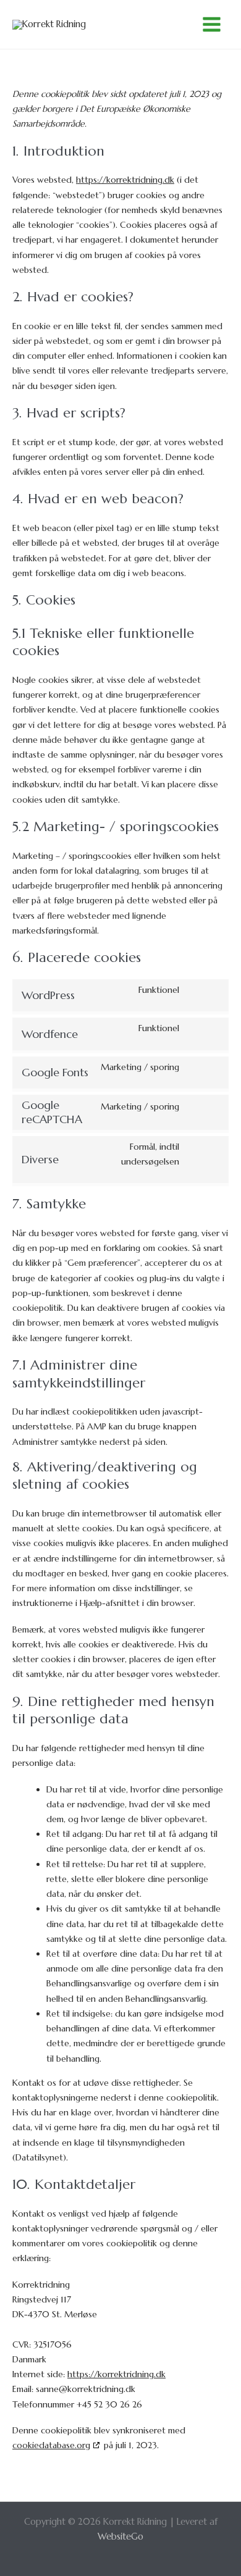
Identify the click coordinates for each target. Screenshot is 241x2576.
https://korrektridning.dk (125, 180)
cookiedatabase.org (51, 2445)
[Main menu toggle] (212, 24)
